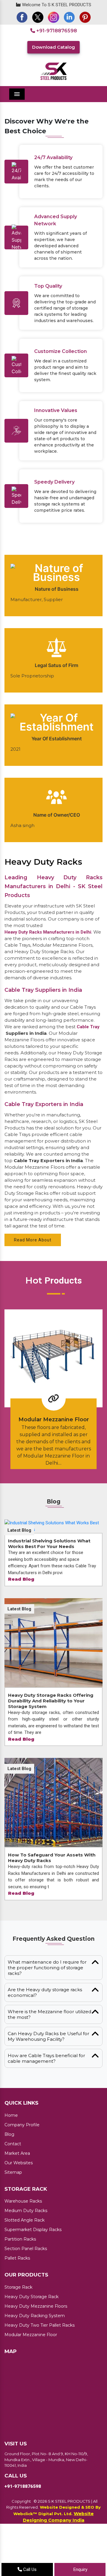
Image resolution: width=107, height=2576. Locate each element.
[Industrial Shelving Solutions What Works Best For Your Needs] (53, 1565)
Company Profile (22, 2164)
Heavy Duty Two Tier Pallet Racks (40, 2364)
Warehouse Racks (23, 2240)
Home (11, 2154)
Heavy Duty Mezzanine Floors (36, 2345)
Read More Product (52, 1498)
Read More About (33, 1279)
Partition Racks (20, 2278)
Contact (13, 2183)
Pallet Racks (17, 2297)
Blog (9, 2173)
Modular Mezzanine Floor (31, 2374)
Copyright (21, 2540)
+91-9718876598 (56, 31)
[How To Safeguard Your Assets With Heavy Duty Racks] (53, 1842)
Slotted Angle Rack (25, 2259)
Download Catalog (53, 47)
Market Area (17, 2192)
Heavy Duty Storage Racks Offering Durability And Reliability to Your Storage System (51, 1740)
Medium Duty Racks (26, 2249)
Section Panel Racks (26, 2287)
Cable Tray (88, 1066)
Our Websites (19, 2202)
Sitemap (13, 2211)
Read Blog (21, 1618)
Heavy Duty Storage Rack (32, 2336)
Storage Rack (18, 2326)
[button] (8, 122)
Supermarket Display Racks (33, 2268)
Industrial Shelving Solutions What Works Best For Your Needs (49, 1583)
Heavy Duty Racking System (35, 2355)
